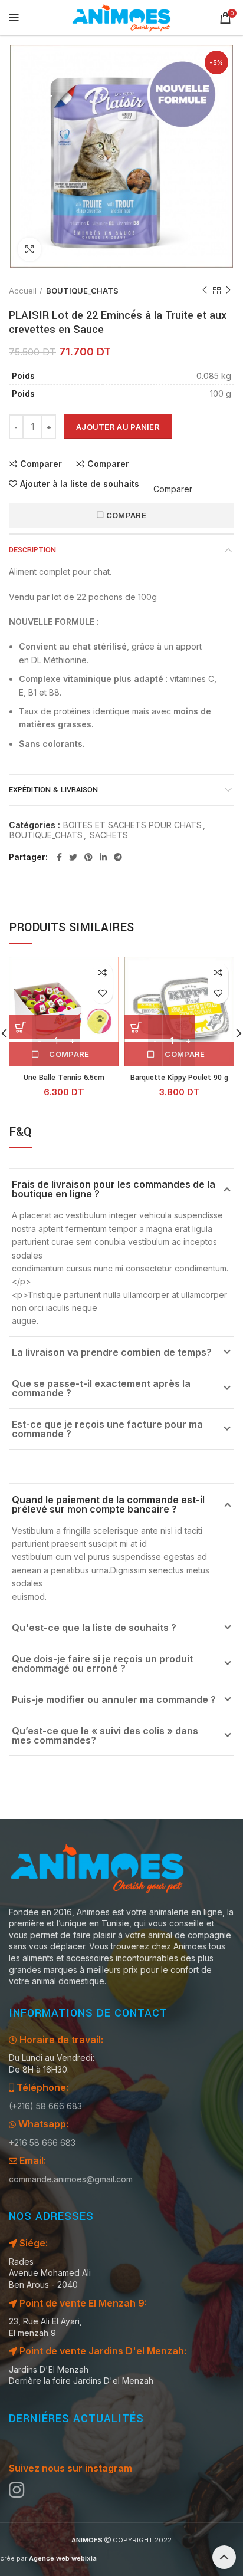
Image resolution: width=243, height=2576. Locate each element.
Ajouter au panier (118, 427)
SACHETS (109, 835)
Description (32, 550)
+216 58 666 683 (42, 2142)
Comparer (41, 464)
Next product (228, 291)
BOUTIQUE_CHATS (82, 291)
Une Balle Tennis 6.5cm (64, 1078)
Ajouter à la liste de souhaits (80, 484)
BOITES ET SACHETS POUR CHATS (132, 825)
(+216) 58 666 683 (45, 2106)
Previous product (205, 291)
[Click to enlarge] (29, 249)
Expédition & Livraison (53, 790)
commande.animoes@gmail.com (71, 2179)
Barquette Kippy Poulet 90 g (179, 1078)
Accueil (23, 291)
